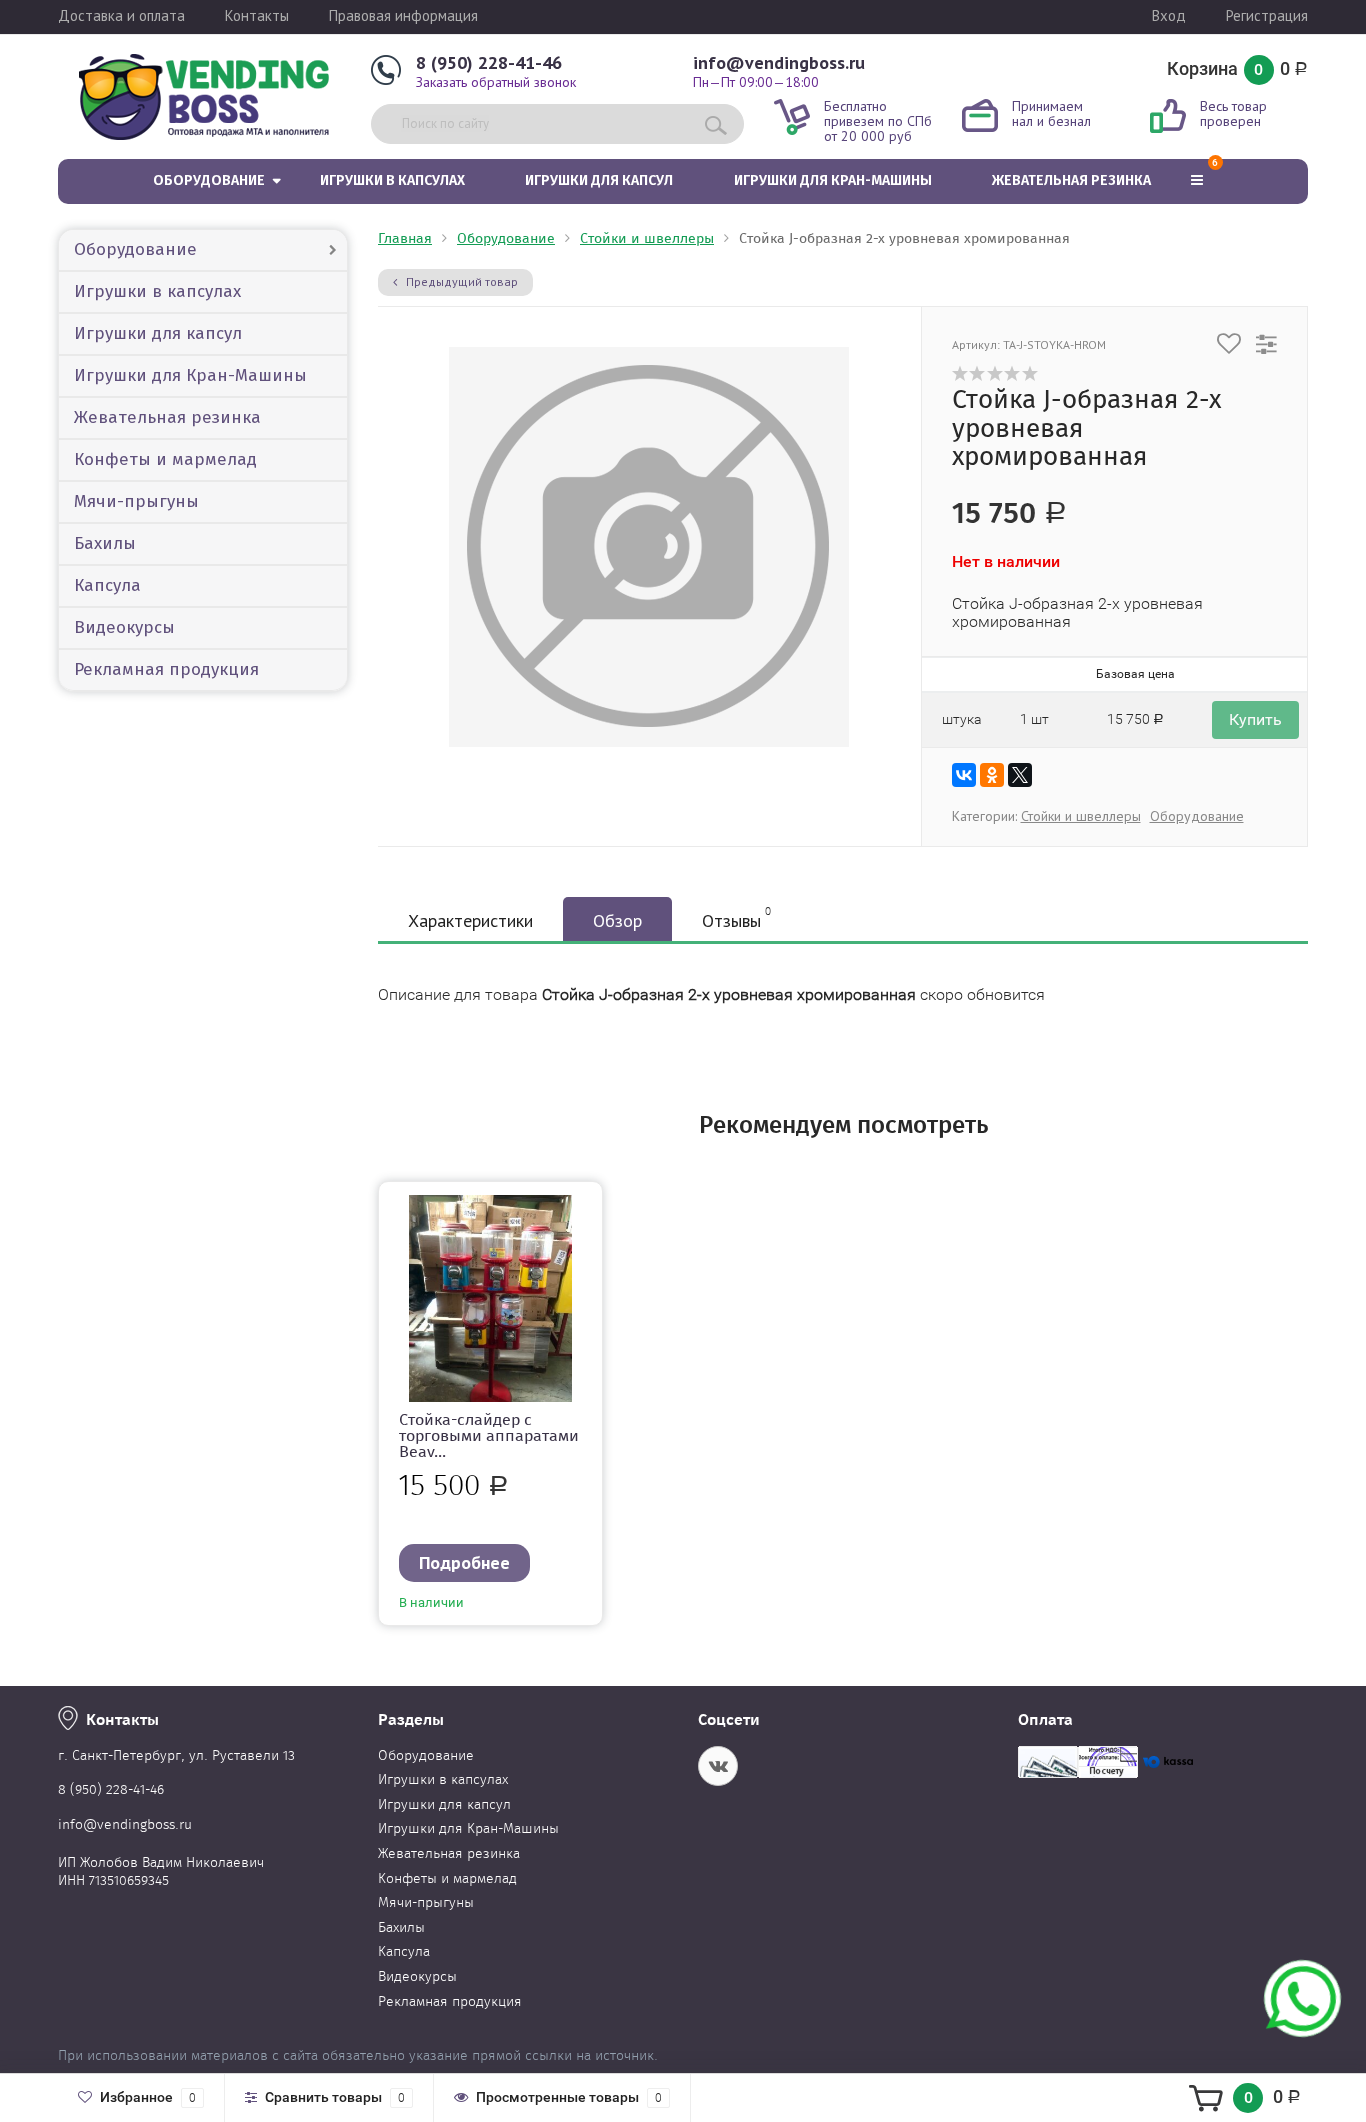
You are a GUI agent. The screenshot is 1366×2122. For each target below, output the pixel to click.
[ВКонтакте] (964, 775)
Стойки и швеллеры (647, 238)
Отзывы (736, 918)
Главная (405, 238)
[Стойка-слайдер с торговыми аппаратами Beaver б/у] (491, 1302)
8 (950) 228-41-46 (489, 62)
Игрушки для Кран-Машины (833, 180)
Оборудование (209, 180)
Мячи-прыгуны (136, 501)
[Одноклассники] (992, 775)
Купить (1255, 719)
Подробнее (464, 1562)
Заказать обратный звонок (496, 82)
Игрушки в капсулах (392, 180)
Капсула (107, 585)
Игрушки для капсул (599, 180)
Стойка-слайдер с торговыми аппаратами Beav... (489, 1435)
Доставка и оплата (121, 15)
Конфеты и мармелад (165, 459)
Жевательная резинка (1071, 180)
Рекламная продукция (166, 669)
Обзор (617, 920)
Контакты (257, 15)
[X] (1020, 775)
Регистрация (1267, 15)
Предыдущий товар (460, 281)
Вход (1169, 15)
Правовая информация (403, 15)
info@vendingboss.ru (779, 62)
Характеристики (470, 920)
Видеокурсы (124, 627)
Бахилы (105, 543)
